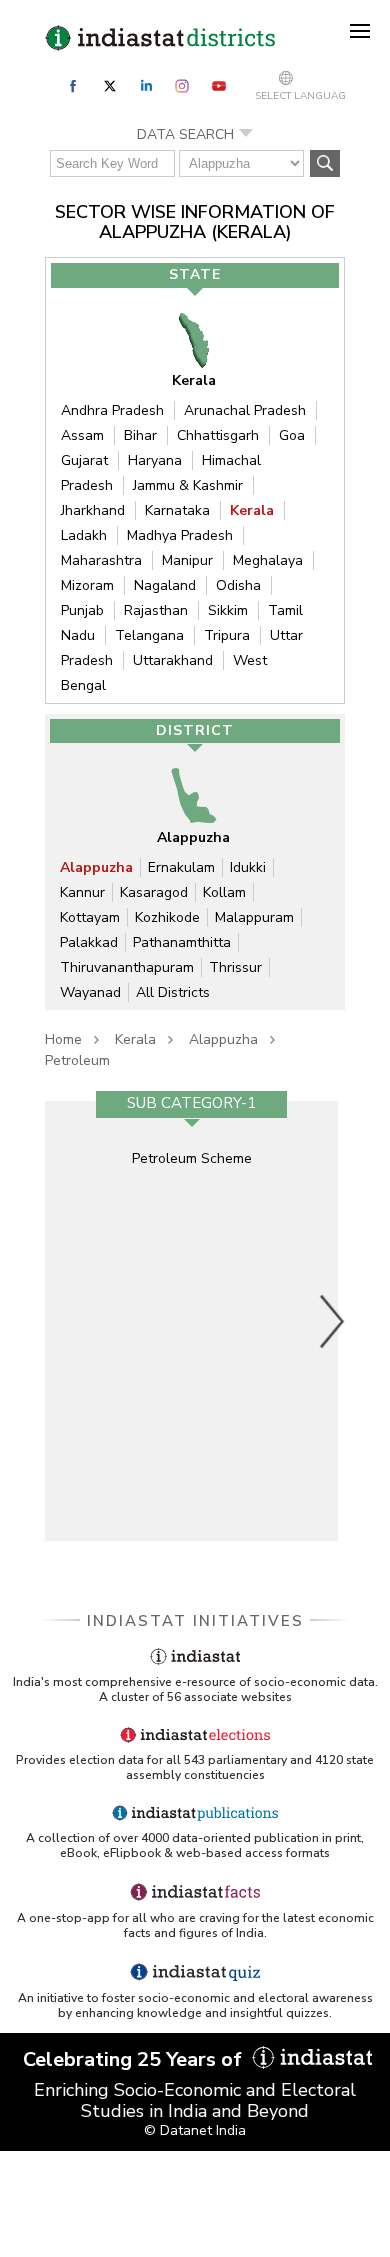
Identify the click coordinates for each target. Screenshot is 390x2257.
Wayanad (90, 992)
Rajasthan (156, 610)
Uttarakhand (173, 660)
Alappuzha (96, 867)
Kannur (82, 892)
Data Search (185, 134)
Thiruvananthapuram (127, 967)
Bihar (140, 435)
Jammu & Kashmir (188, 485)
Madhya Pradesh (180, 535)
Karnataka (177, 510)
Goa (292, 435)
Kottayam (90, 917)
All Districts (173, 992)
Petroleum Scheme (192, 1158)
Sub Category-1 (191, 1103)
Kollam (224, 892)
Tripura (227, 635)
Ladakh (84, 535)
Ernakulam (181, 867)
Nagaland (165, 585)
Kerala (252, 510)
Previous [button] (60, 1321)
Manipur (187, 560)
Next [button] (333, 1321)
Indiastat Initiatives (195, 1621)
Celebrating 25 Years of (135, 2059)
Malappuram (254, 917)
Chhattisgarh (218, 435)
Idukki (248, 867)
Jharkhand (93, 510)
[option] (191, 1321)
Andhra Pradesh (112, 410)
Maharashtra (101, 560)
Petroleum (77, 1060)
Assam (82, 435)
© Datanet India (195, 2130)
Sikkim (228, 610)
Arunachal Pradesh (245, 410)
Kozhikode (167, 917)
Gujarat (84, 460)
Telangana (149, 635)
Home (63, 1039)
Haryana (155, 460)
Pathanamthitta (182, 942)
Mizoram (87, 585)
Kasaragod (154, 892)
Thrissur (235, 967)
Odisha (238, 585)
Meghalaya (268, 560)
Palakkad (89, 942)
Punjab (82, 610)
